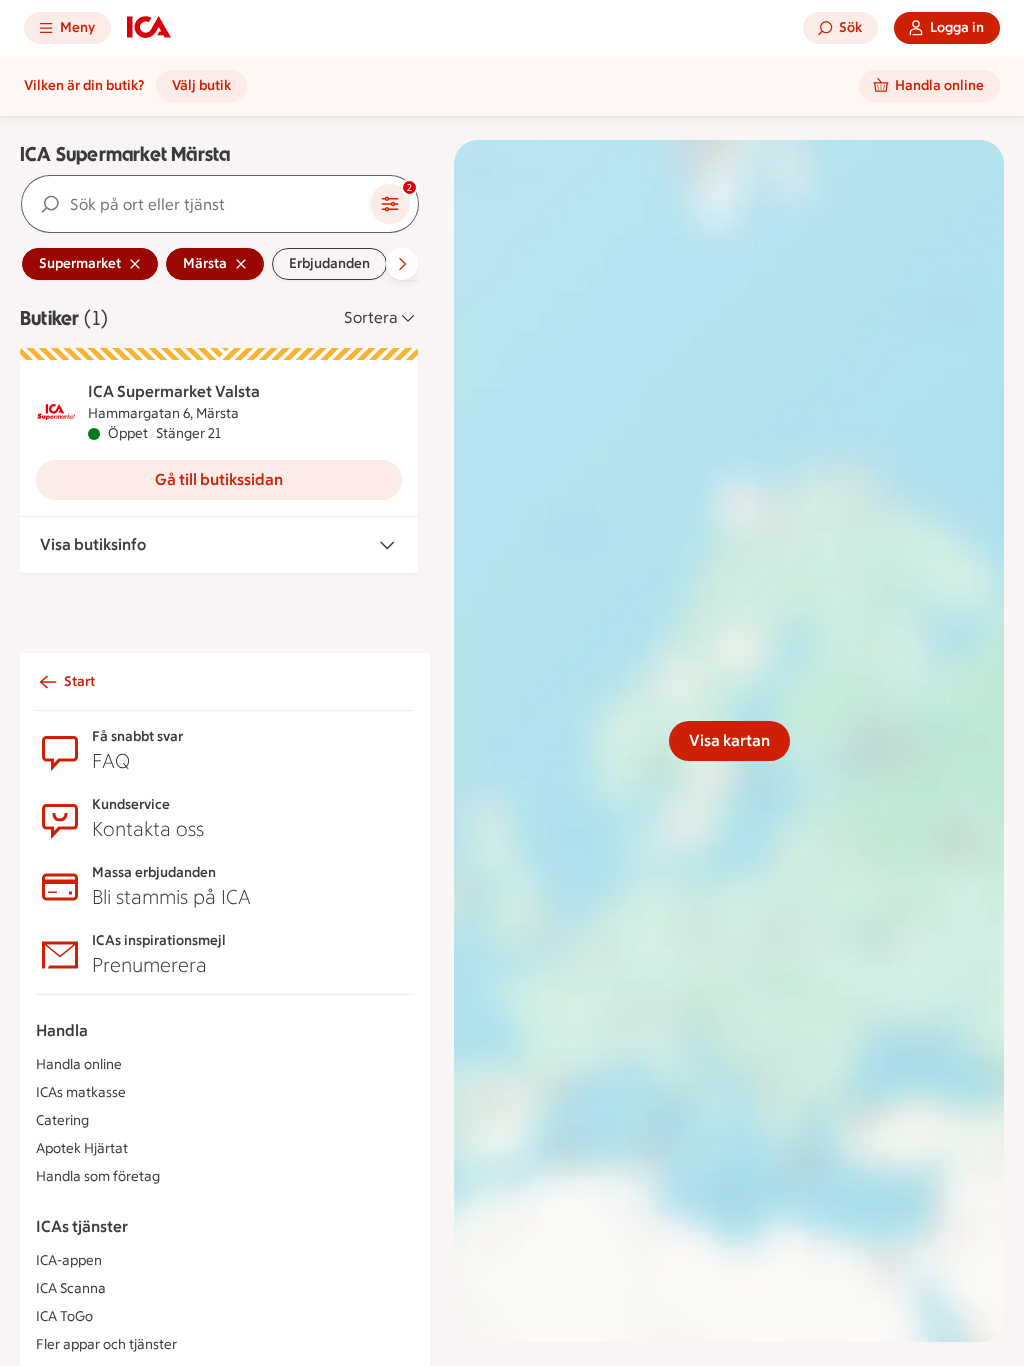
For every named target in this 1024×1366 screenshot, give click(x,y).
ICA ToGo (64, 1316)
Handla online (79, 1064)
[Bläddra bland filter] (402, 264)
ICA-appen (69, 1260)
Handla (62, 1030)
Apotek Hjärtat (82, 1148)
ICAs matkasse (81, 1092)
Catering (62, 1120)
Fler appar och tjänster (106, 1344)
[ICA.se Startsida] (149, 28)
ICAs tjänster (82, 1226)
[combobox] (196, 204)
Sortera (371, 317)
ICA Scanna (71, 1288)
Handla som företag (98, 1176)
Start (79, 681)
